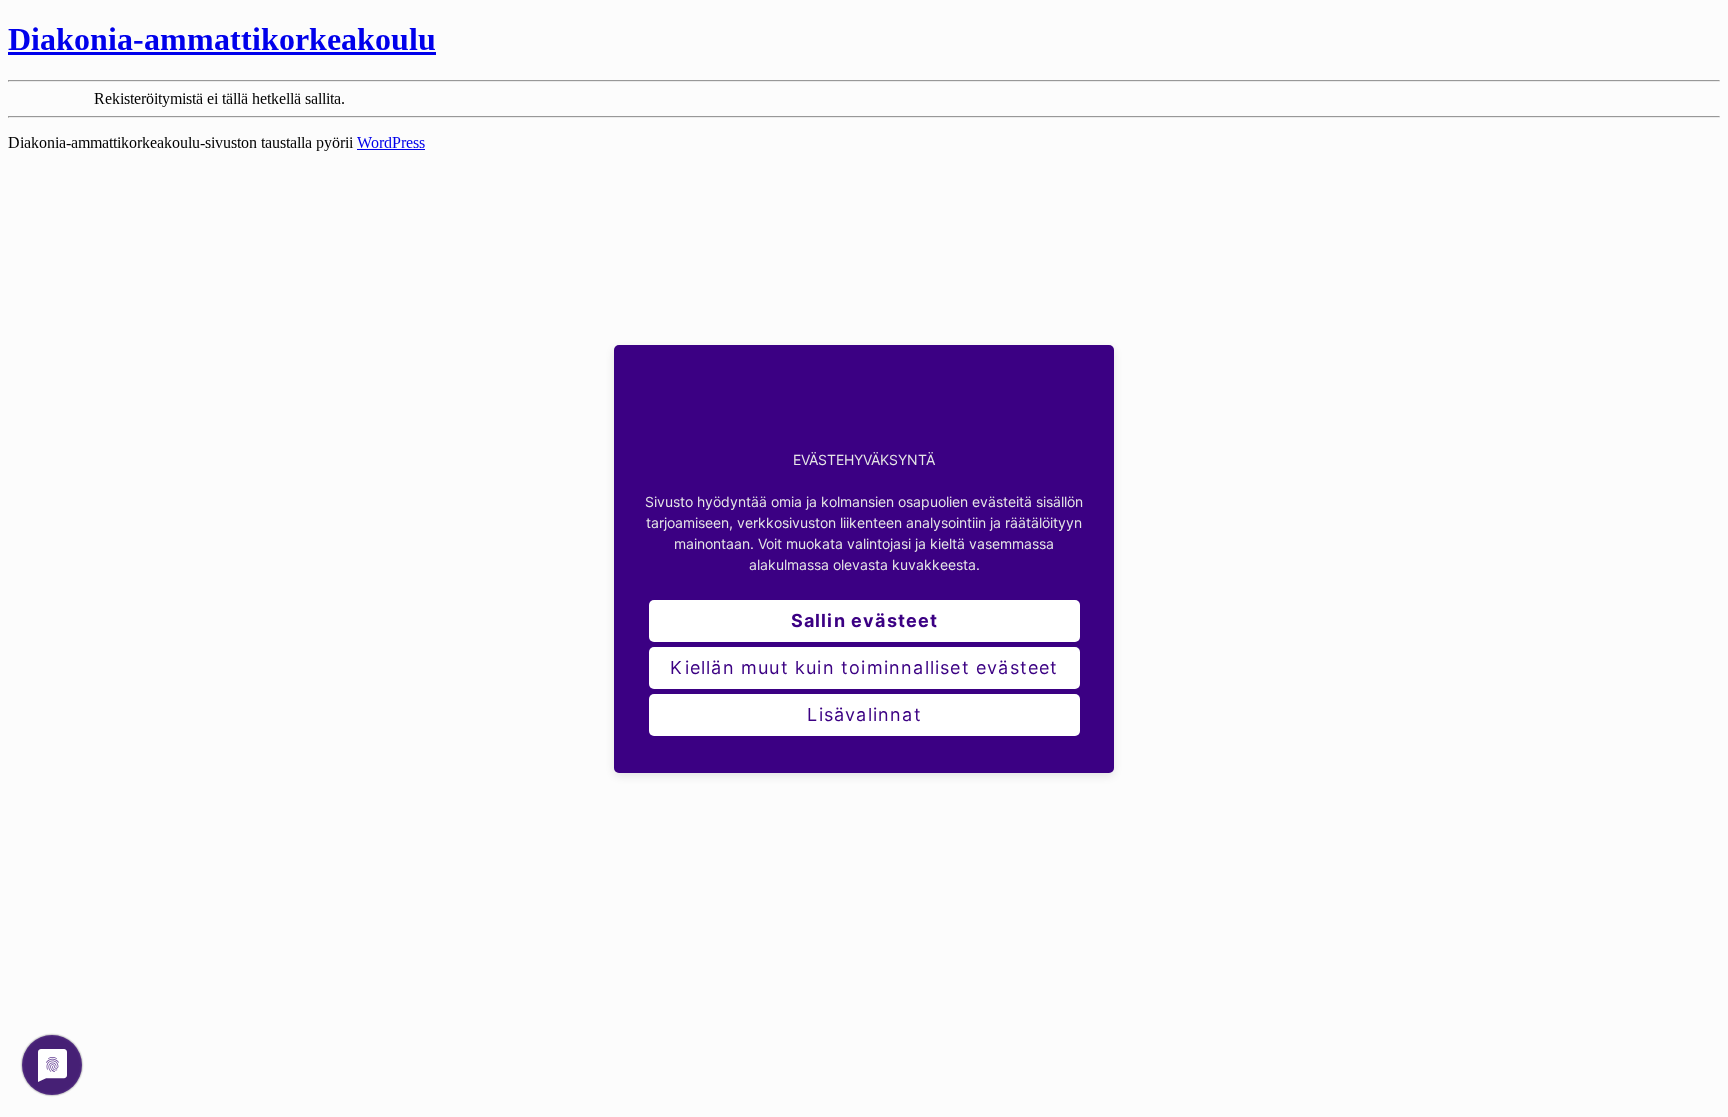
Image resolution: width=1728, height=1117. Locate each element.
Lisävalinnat (864, 714)
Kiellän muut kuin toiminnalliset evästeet (864, 667)
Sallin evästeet (865, 620)
